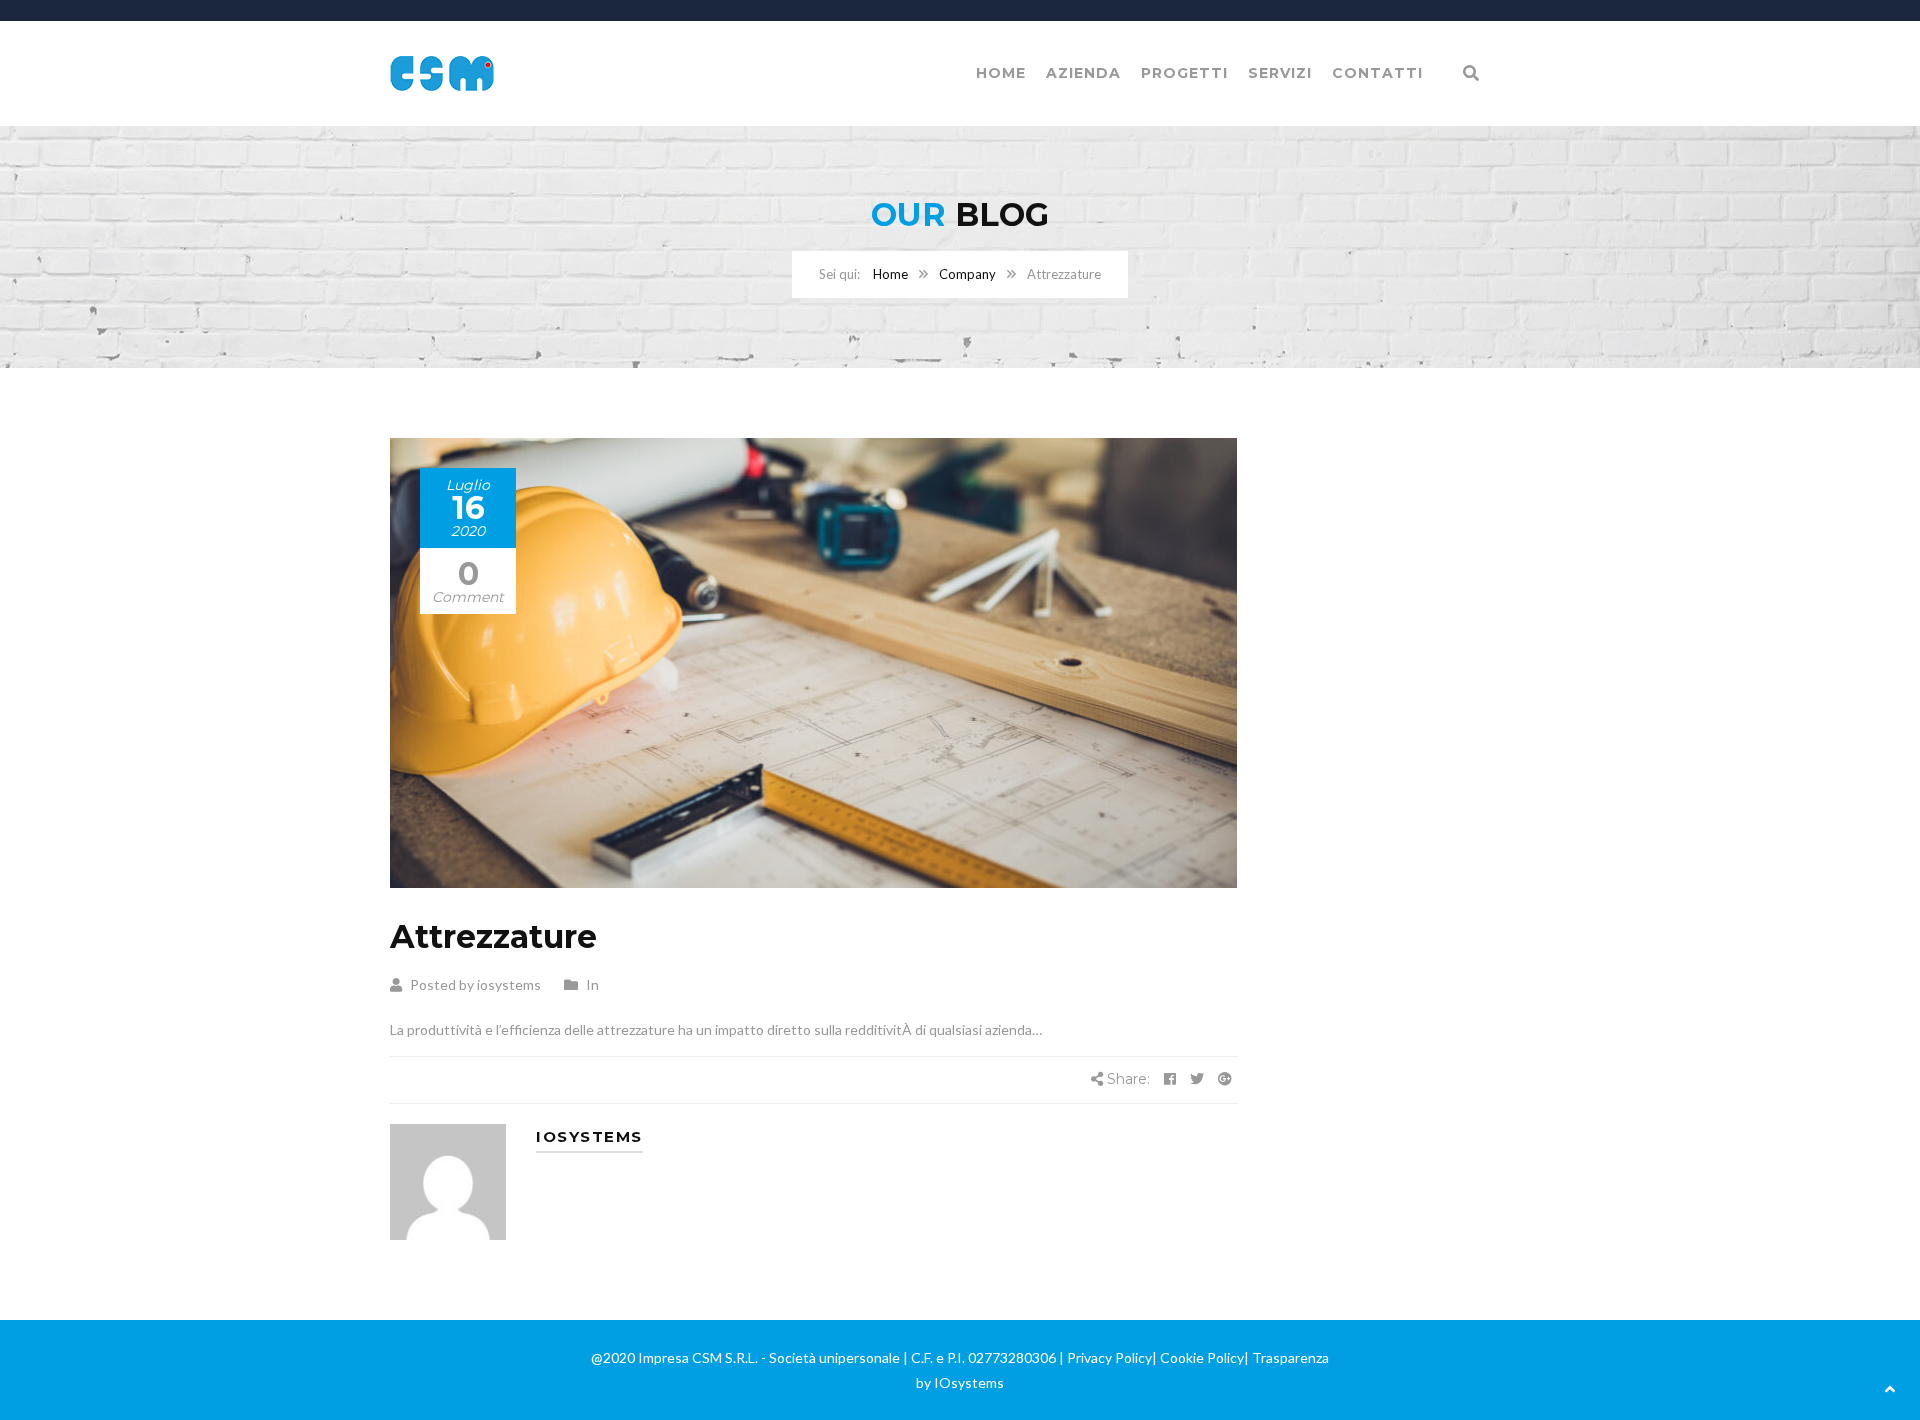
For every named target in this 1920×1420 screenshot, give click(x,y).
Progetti (1184, 73)
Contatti (1377, 73)
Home (1001, 73)
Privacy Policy (1109, 1357)
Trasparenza (1290, 1357)
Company (967, 274)
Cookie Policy (1202, 1357)
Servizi (1280, 73)
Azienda (1083, 73)
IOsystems (969, 1382)
